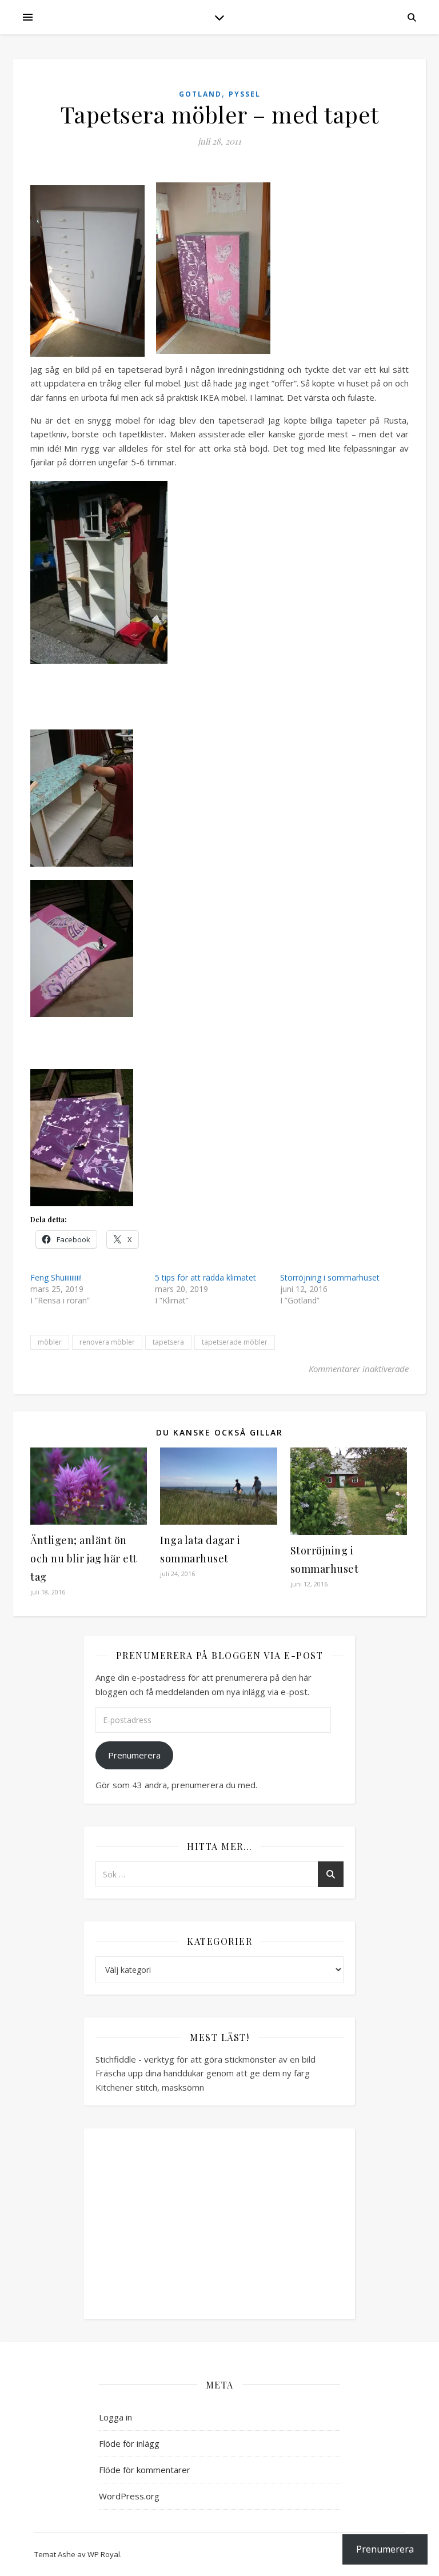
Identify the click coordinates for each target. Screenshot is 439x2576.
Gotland (200, 94)
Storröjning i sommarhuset (330, 1277)
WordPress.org (129, 2496)
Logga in (115, 2417)
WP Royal (104, 2554)
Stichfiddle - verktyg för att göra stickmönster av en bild (205, 2059)
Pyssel (245, 94)
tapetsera (168, 1342)
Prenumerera (134, 1755)
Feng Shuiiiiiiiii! (56, 1277)
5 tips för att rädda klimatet (205, 1277)
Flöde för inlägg (129, 2443)
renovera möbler (107, 1342)
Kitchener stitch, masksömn (150, 2087)
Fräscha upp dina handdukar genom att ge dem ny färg (203, 2073)
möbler (50, 1342)
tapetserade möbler (235, 1342)
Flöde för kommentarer (145, 2470)
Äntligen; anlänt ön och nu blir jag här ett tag (84, 1558)
